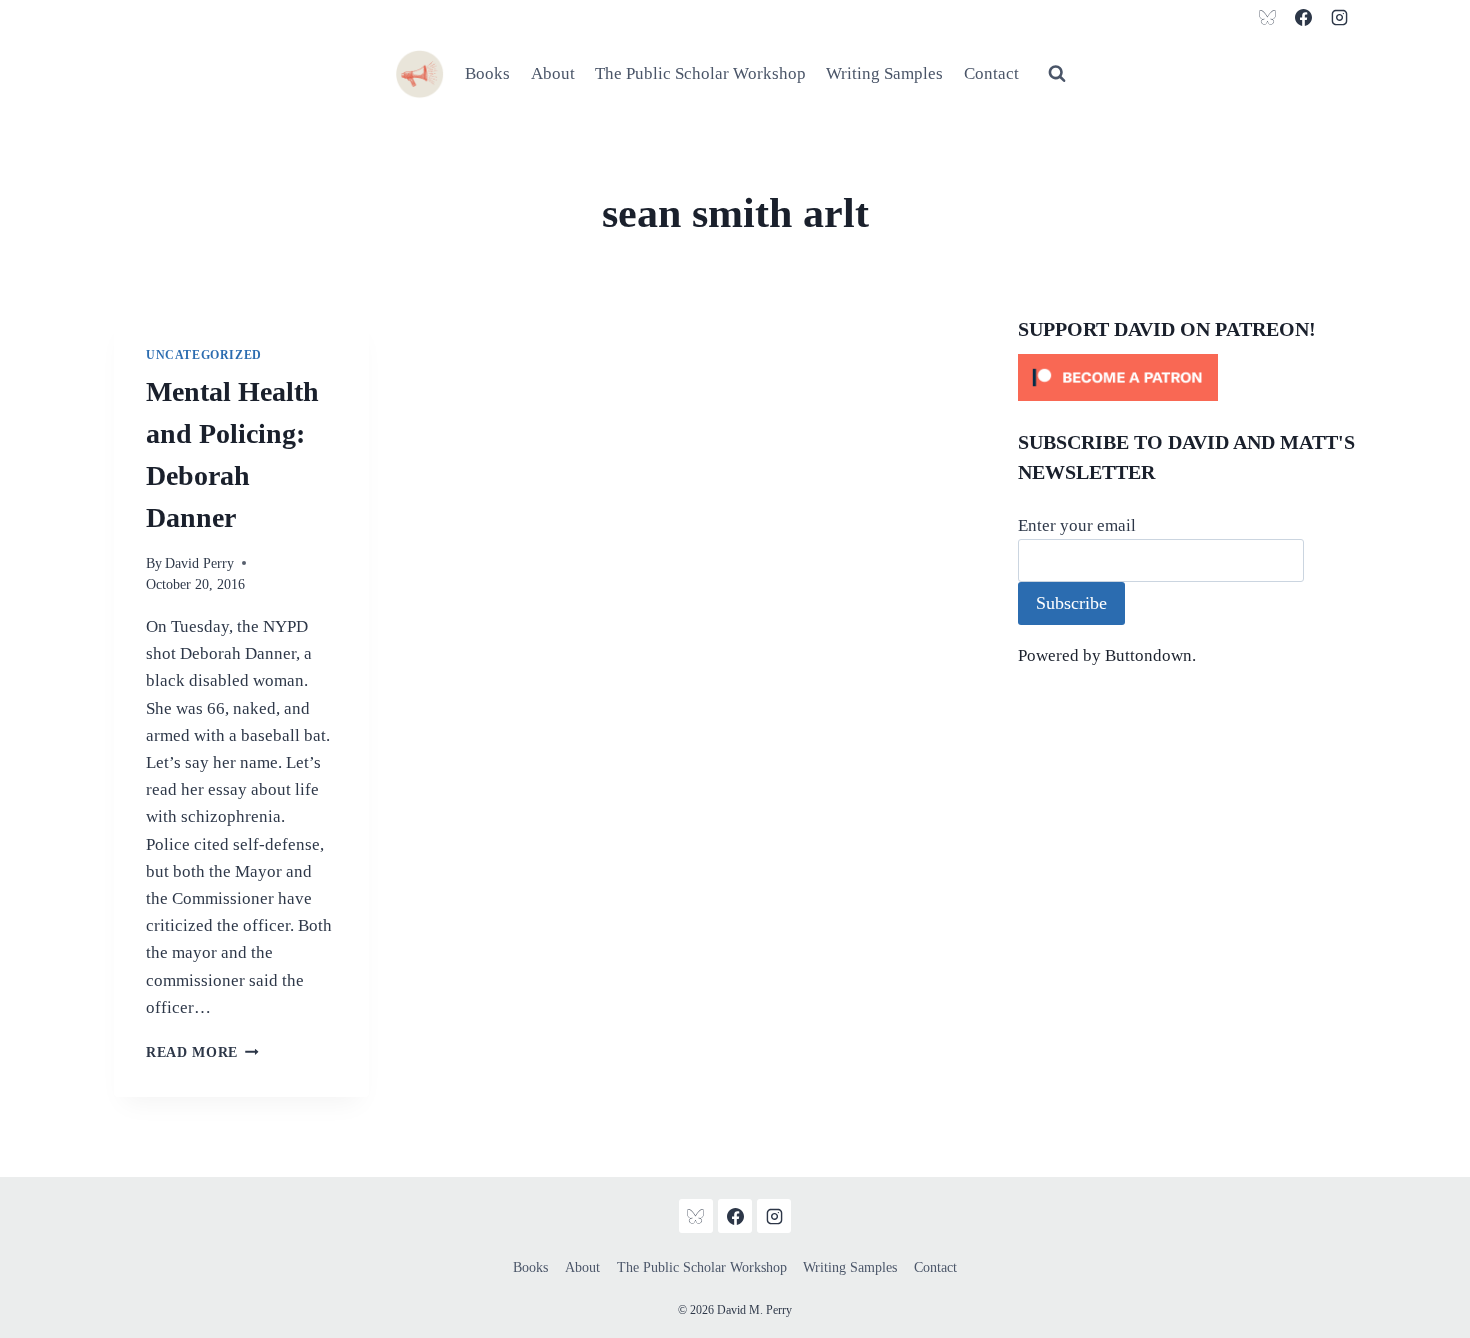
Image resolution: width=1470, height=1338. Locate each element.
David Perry (199, 563)
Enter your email (1077, 525)
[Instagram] (1339, 17)
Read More (202, 1052)
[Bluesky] (1268, 17)
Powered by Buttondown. (1107, 655)
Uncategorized (204, 355)
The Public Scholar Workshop (700, 73)
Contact (991, 73)
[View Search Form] (1057, 74)
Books (487, 73)
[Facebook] (1303, 17)
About (553, 73)
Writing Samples (884, 73)
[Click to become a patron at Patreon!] (1187, 377)
